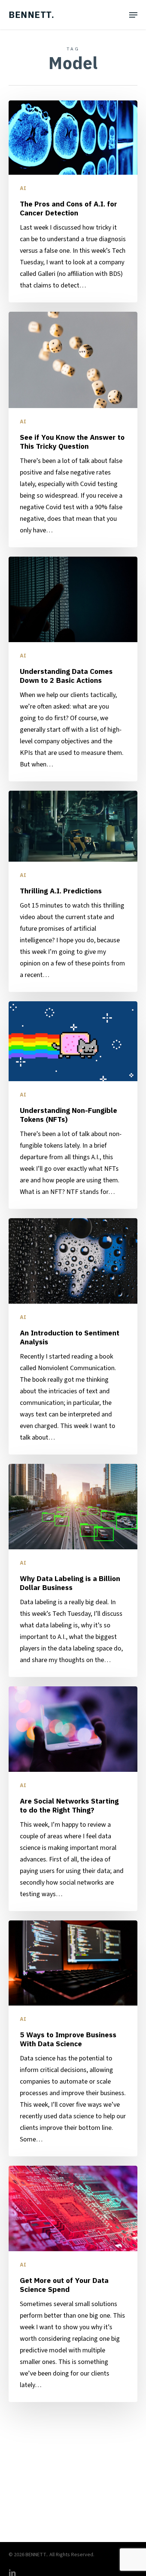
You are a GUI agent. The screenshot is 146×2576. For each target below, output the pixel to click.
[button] (133, 15)
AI (23, 188)
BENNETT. (31, 15)
